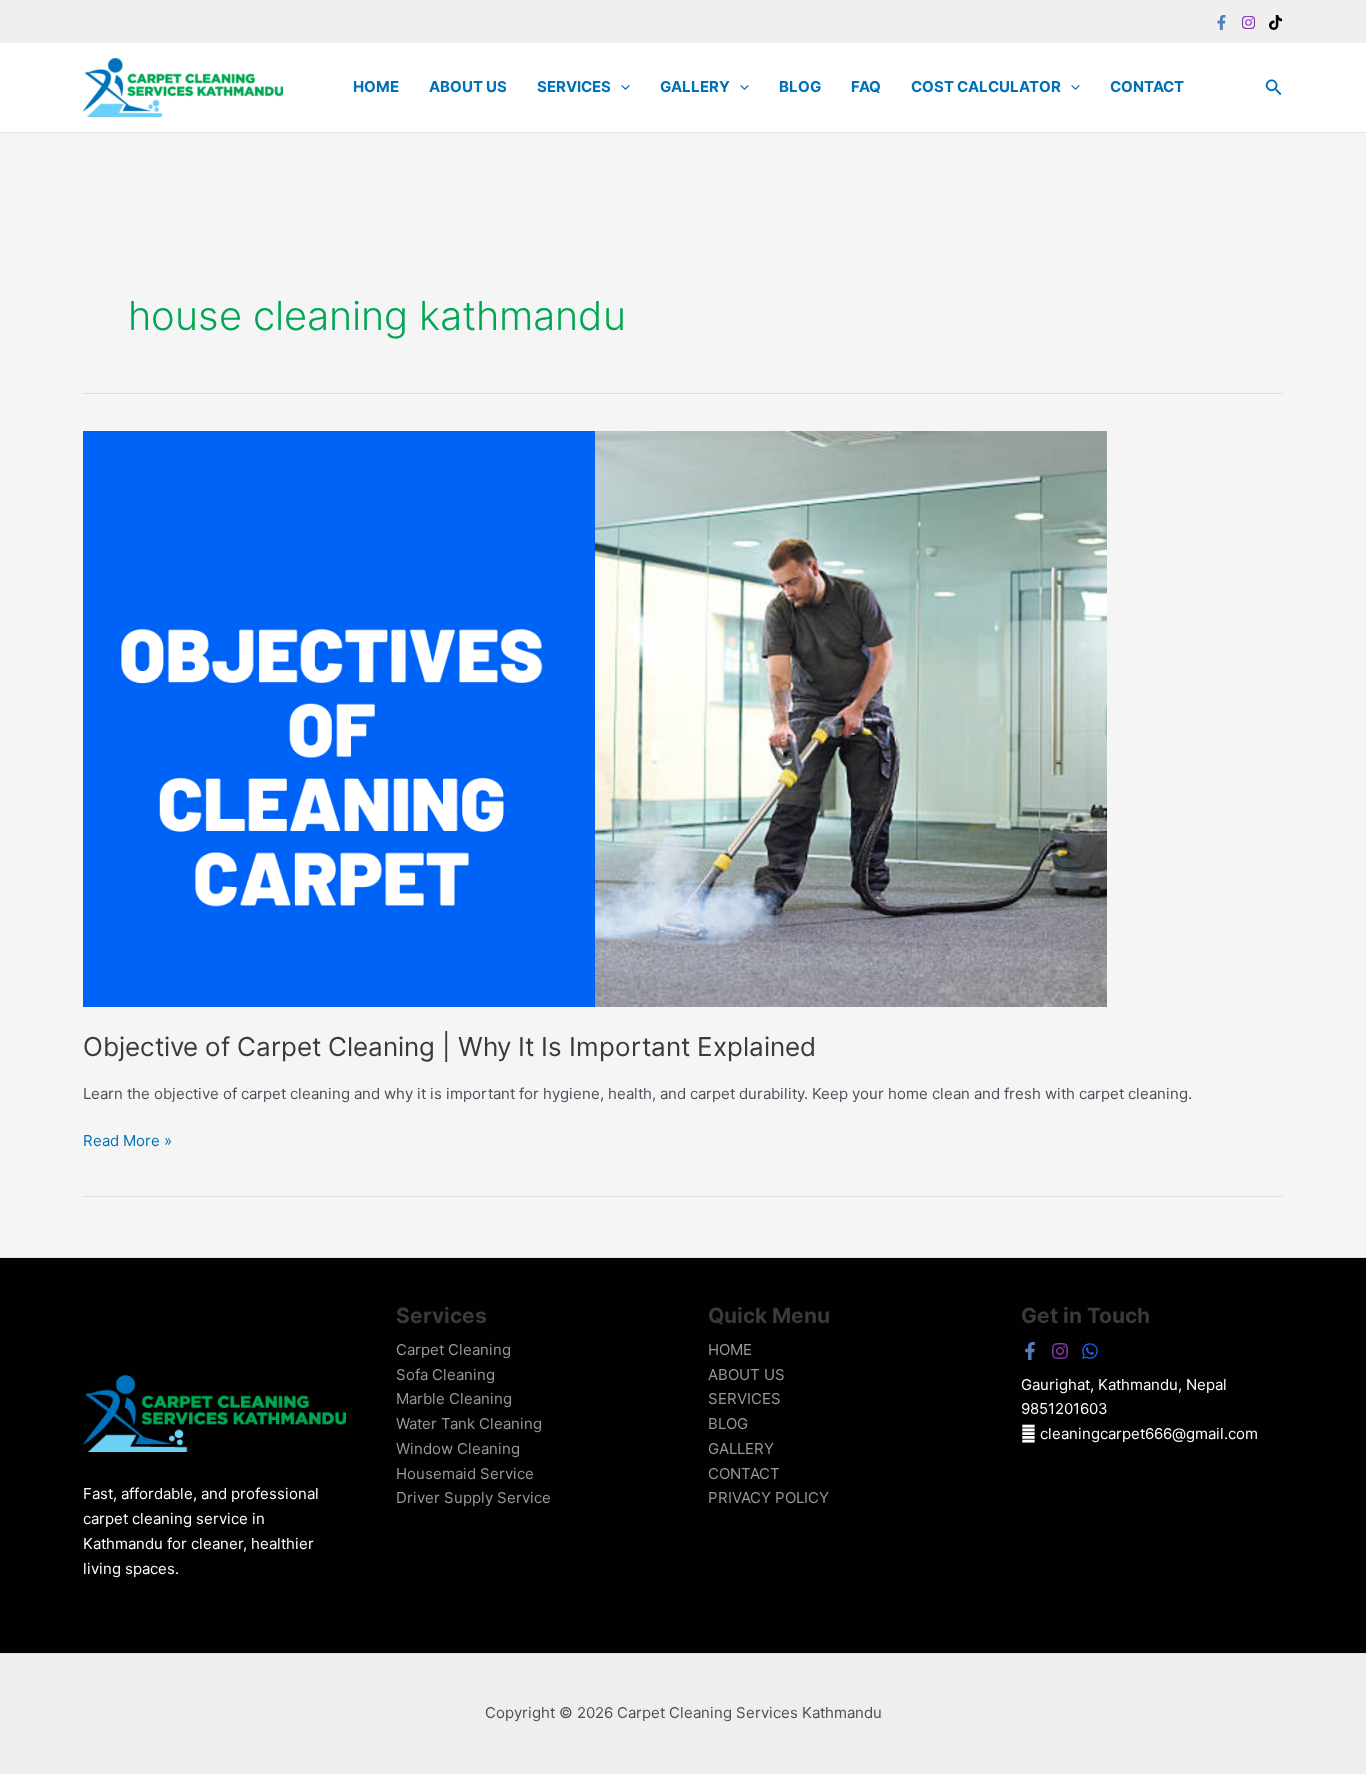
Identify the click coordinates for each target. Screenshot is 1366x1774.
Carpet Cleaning (453, 1349)
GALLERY (695, 86)
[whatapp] (1090, 1351)
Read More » (127, 1139)
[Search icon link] (1274, 89)
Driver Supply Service (473, 1497)
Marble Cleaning (454, 1398)
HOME (376, 86)
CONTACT (1147, 86)
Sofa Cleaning (445, 1374)
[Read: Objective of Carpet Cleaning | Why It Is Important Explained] (595, 717)
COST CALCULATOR (986, 86)
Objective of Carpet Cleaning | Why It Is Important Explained (449, 1046)
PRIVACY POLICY (768, 1497)
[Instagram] (1248, 22)
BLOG (800, 86)
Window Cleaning (458, 1448)
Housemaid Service (465, 1473)
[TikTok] (1275, 22)
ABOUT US (468, 86)
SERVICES (574, 86)
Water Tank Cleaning (469, 1423)
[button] (620, 87)
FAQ (866, 86)
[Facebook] (1221, 22)
